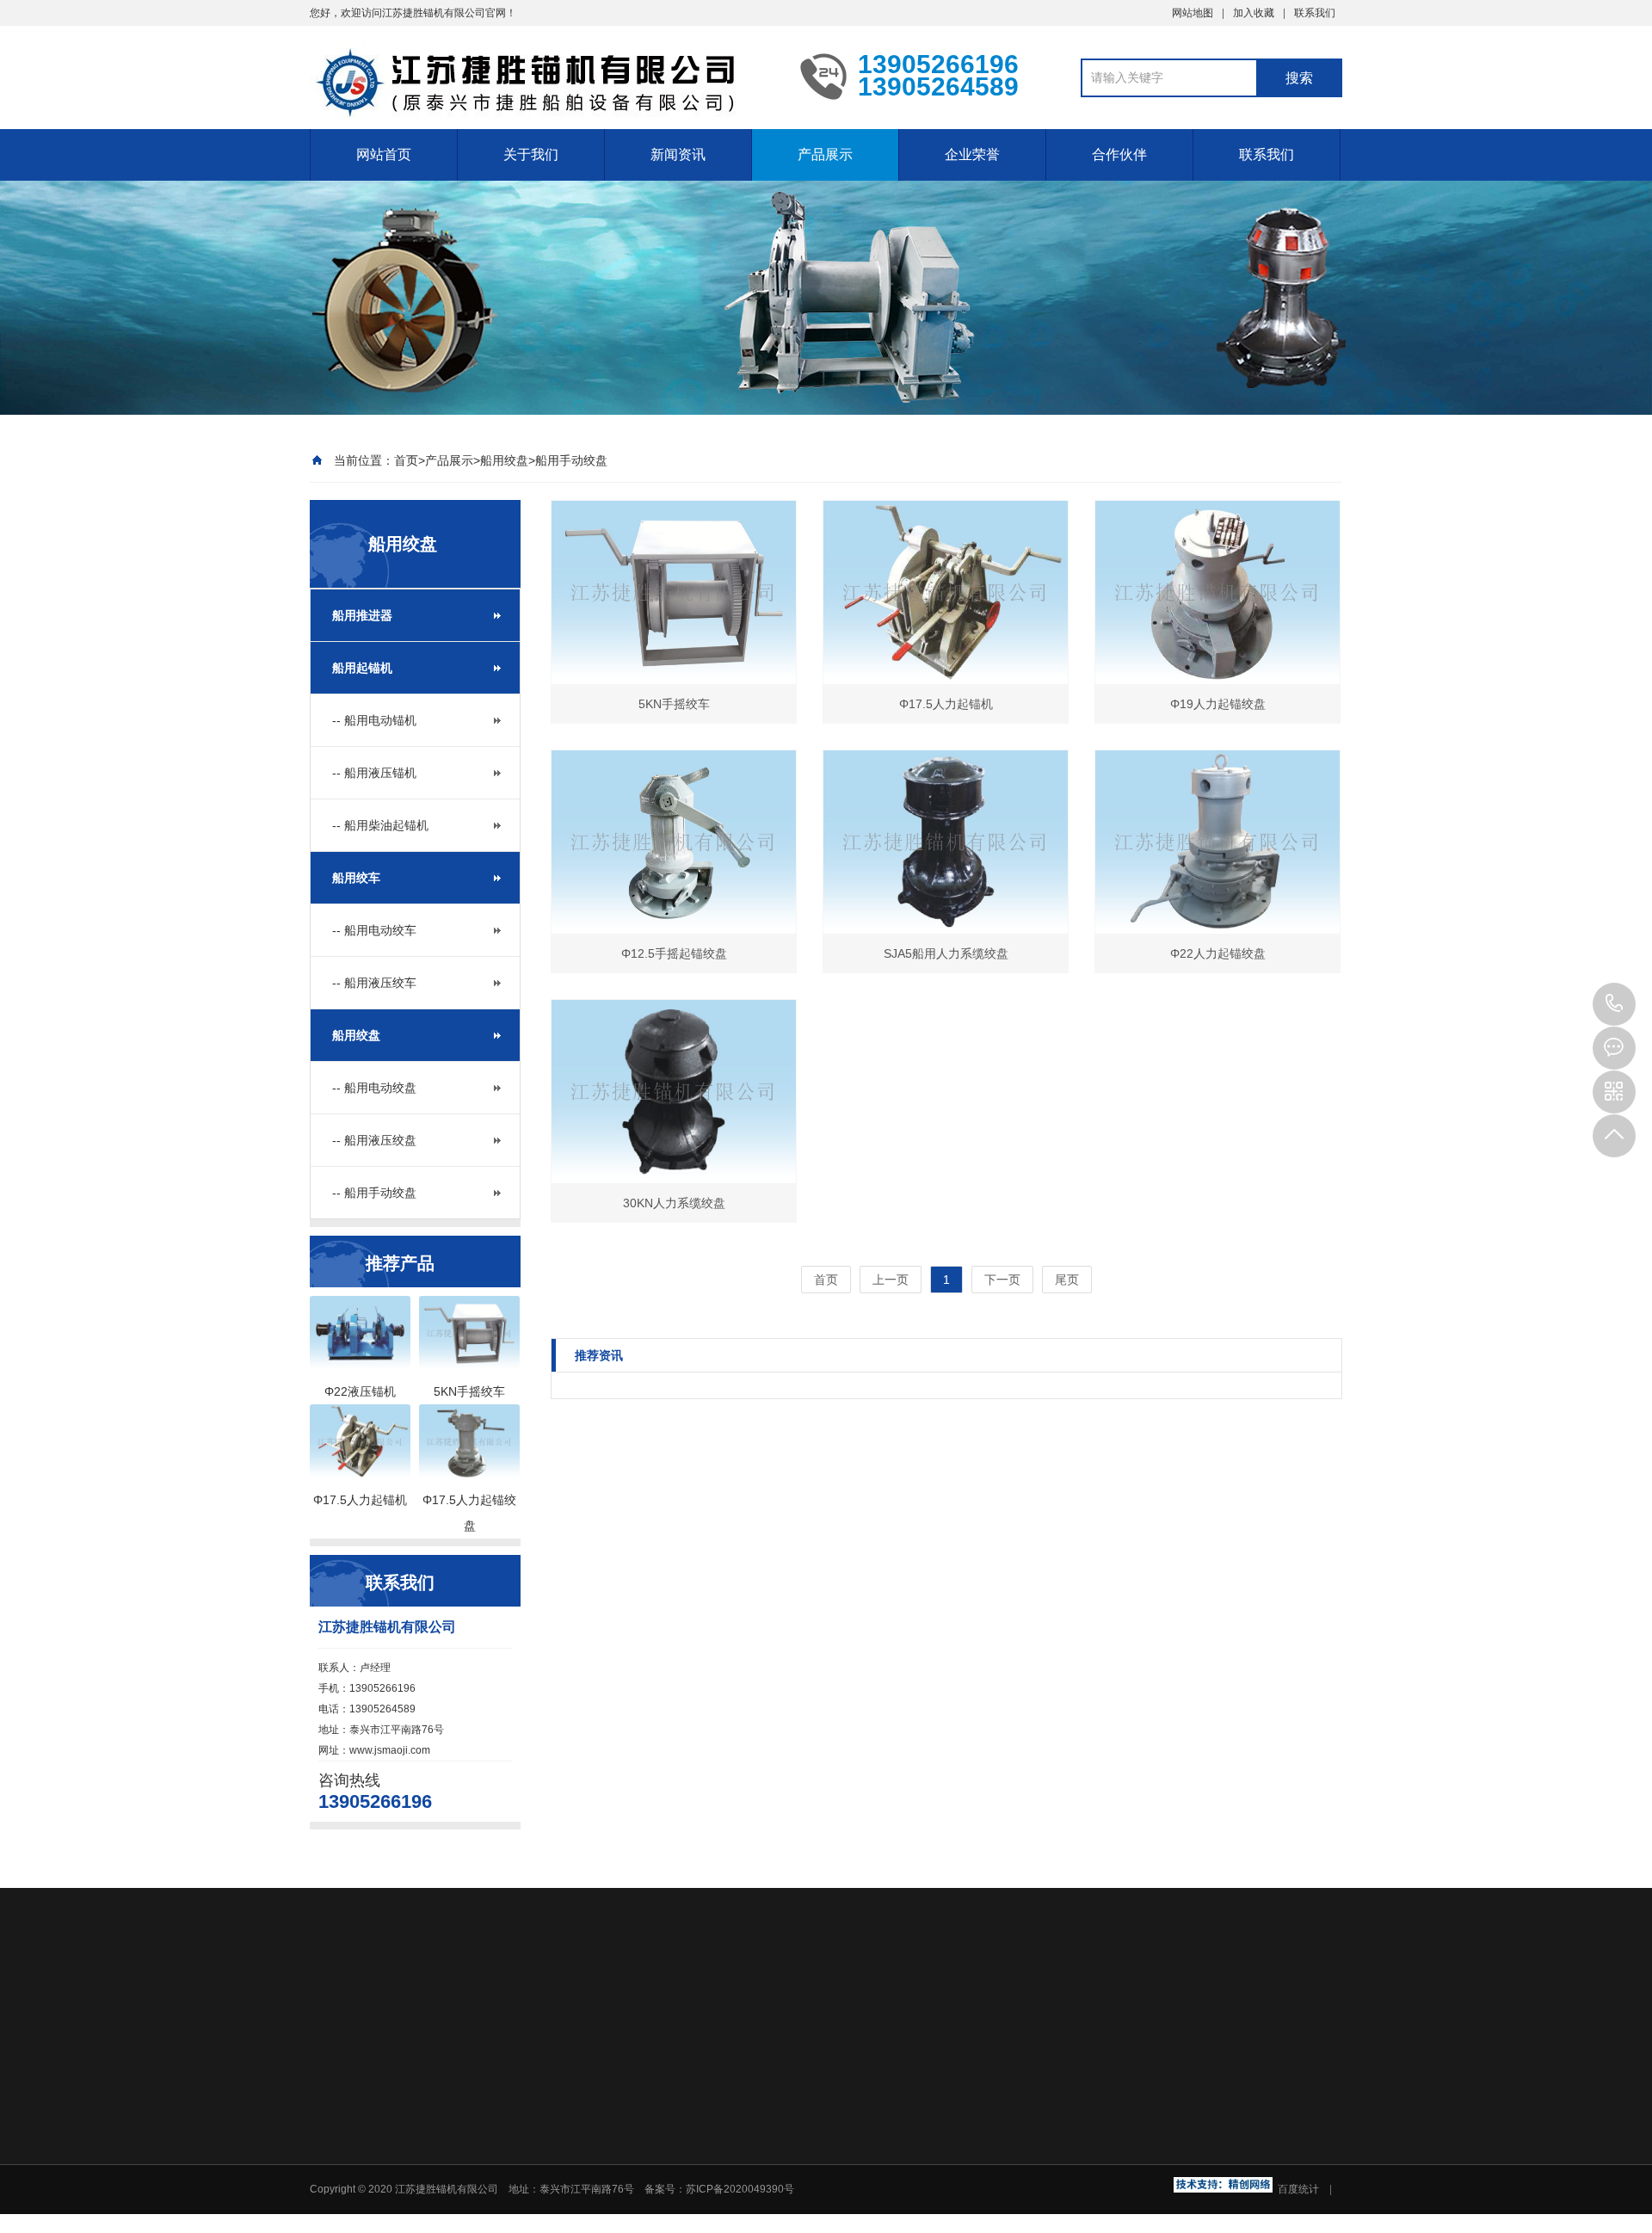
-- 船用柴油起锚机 (380, 825)
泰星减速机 (344, 2036)
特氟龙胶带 (941, 2011)
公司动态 (788, 2155)
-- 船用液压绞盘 (374, 1140)
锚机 (396, 2011)
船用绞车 (356, 878)
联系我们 (1315, 13)
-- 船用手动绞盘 (374, 1193)
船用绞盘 (504, 460)
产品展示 (825, 154)
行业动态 (788, 2177)
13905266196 (1614, 1004)
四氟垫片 (1069, 2011)
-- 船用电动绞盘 (374, 1088)
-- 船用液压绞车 (374, 983)
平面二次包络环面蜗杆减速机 (589, 2036)
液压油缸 (867, 2011)
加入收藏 (1254, 13)
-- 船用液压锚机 (374, 773)
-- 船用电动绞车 (374, 930)
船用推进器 (362, 615)
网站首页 (384, 154)
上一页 (891, 1280)
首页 (406, 460)
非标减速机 (1143, 2011)
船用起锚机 (362, 668)
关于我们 (531, 154)
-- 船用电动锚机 (374, 720)
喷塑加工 (706, 2011)
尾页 (1067, 1280)
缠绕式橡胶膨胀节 (745, 2036)
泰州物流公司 (786, 2011)
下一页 (1002, 1280)
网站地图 (1193, 13)
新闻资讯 (678, 154)
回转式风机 (456, 2011)
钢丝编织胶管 (544, 2011)
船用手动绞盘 (571, 460)
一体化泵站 (632, 2011)
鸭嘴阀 (1008, 2011)
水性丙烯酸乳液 (1237, 2011)
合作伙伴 (1119, 154)
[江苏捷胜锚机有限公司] (542, 67)
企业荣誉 (972, 154)
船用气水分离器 (439, 2036)
